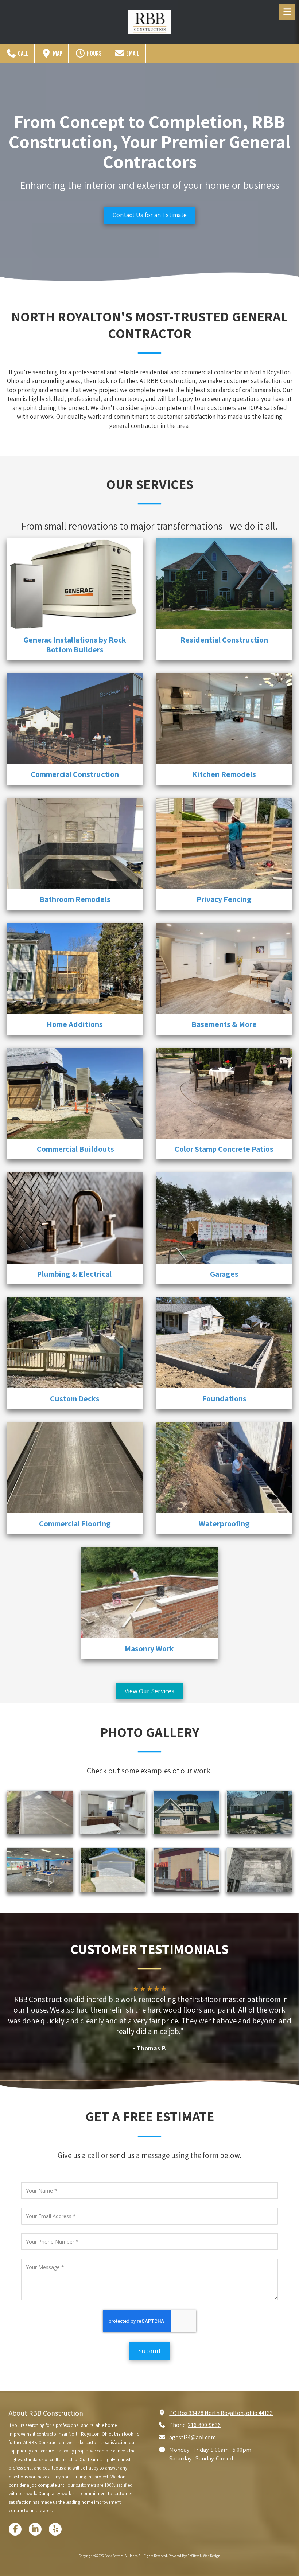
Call (23, 54)
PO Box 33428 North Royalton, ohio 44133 (221, 2413)
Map (57, 54)
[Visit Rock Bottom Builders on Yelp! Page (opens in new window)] (55, 2529)
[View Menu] (287, 12)
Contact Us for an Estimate (150, 215)
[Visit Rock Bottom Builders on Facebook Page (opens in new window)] (15, 2529)
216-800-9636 (204, 2425)
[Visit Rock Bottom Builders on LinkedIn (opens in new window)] (35, 2529)
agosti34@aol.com (193, 2437)
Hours (94, 54)
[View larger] (40, 1812)
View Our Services (149, 1691)
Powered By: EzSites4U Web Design (194, 2556)
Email (132, 54)
